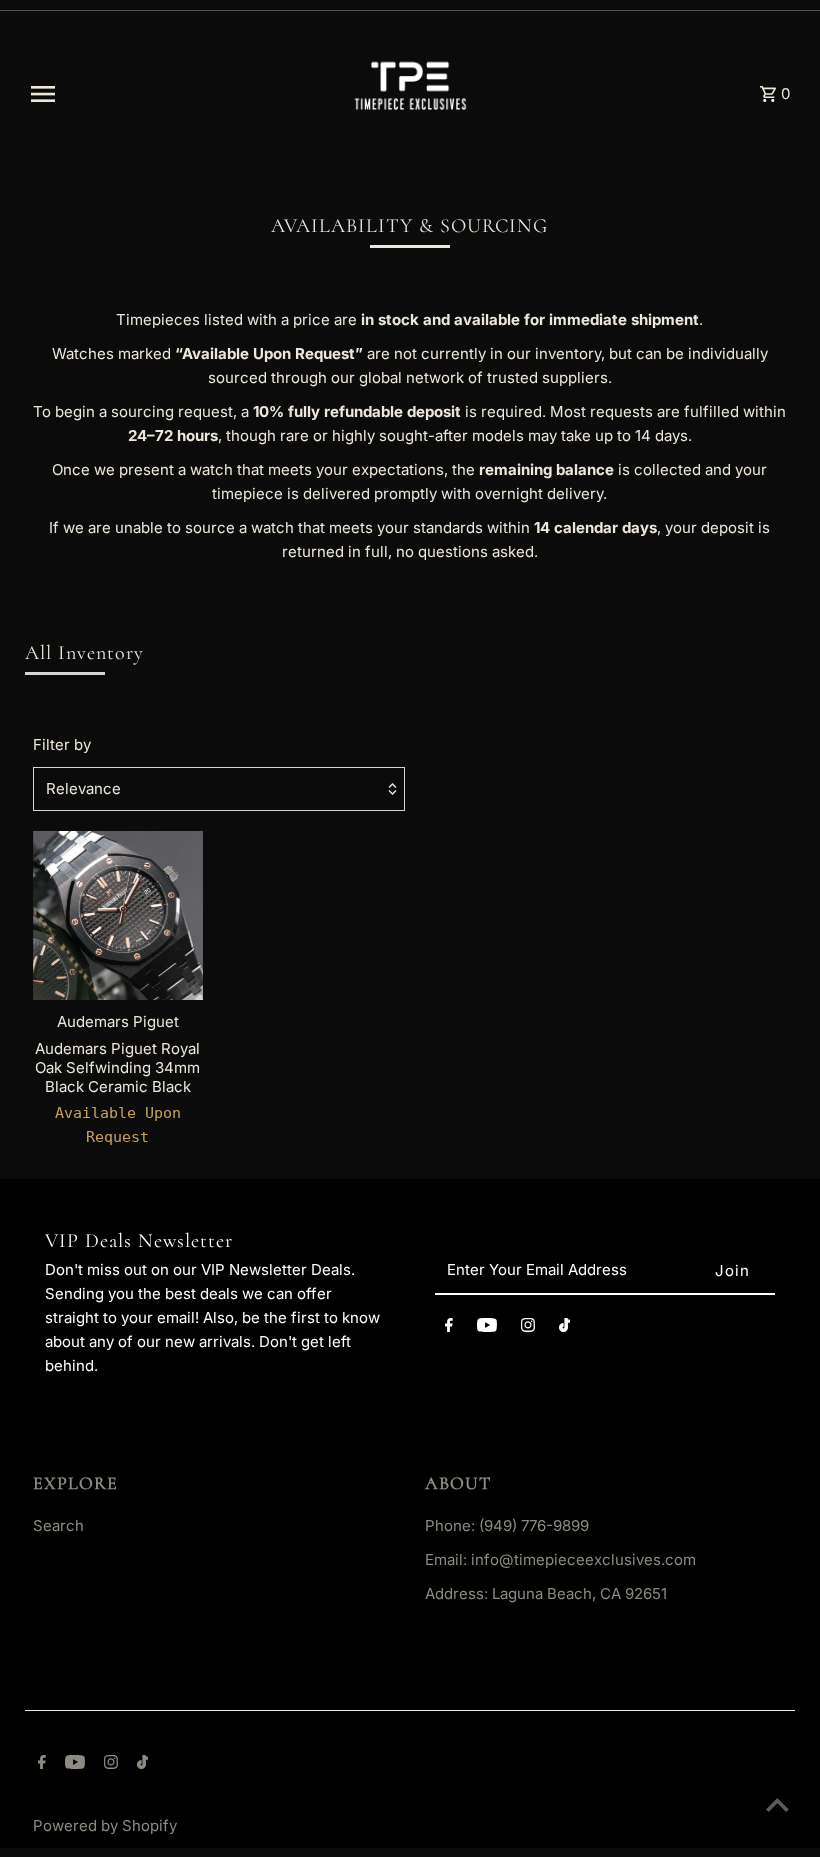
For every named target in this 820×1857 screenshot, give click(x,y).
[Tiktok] (564, 1328)
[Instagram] (528, 1328)
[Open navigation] (177, 94)
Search (58, 1525)
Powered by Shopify (105, 1825)
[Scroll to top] (777, 1804)
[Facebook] (449, 1328)
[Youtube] (487, 1328)
